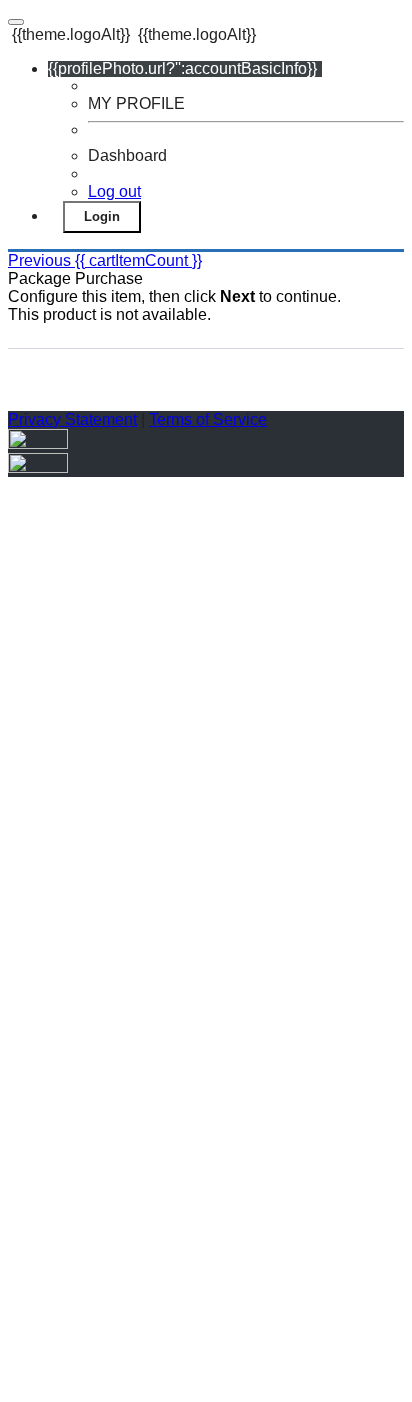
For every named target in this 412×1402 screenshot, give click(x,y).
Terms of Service (208, 419)
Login (102, 216)
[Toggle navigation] (16, 22)
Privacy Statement (72, 419)
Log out (114, 191)
